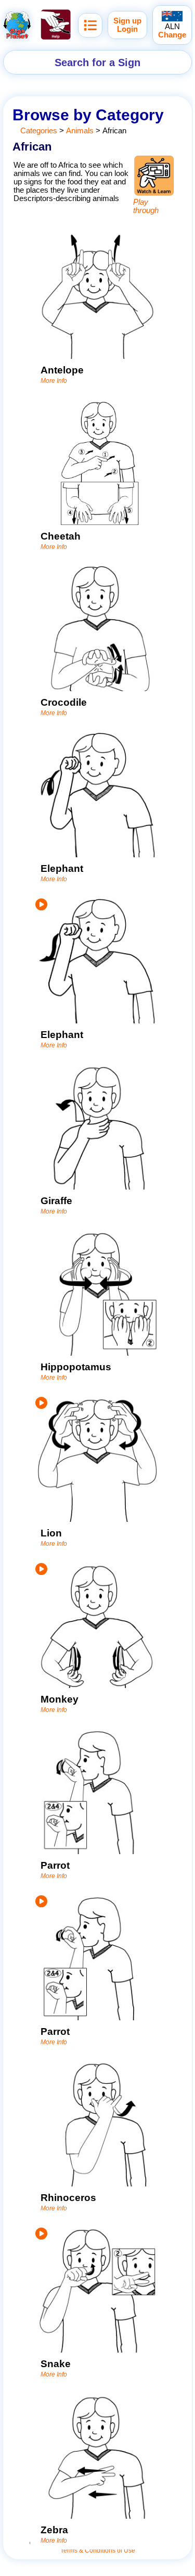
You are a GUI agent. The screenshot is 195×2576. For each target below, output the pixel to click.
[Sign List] (90, 25)
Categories (39, 131)
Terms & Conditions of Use (98, 2550)
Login (127, 29)
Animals (80, 131)
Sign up (127, 21)
